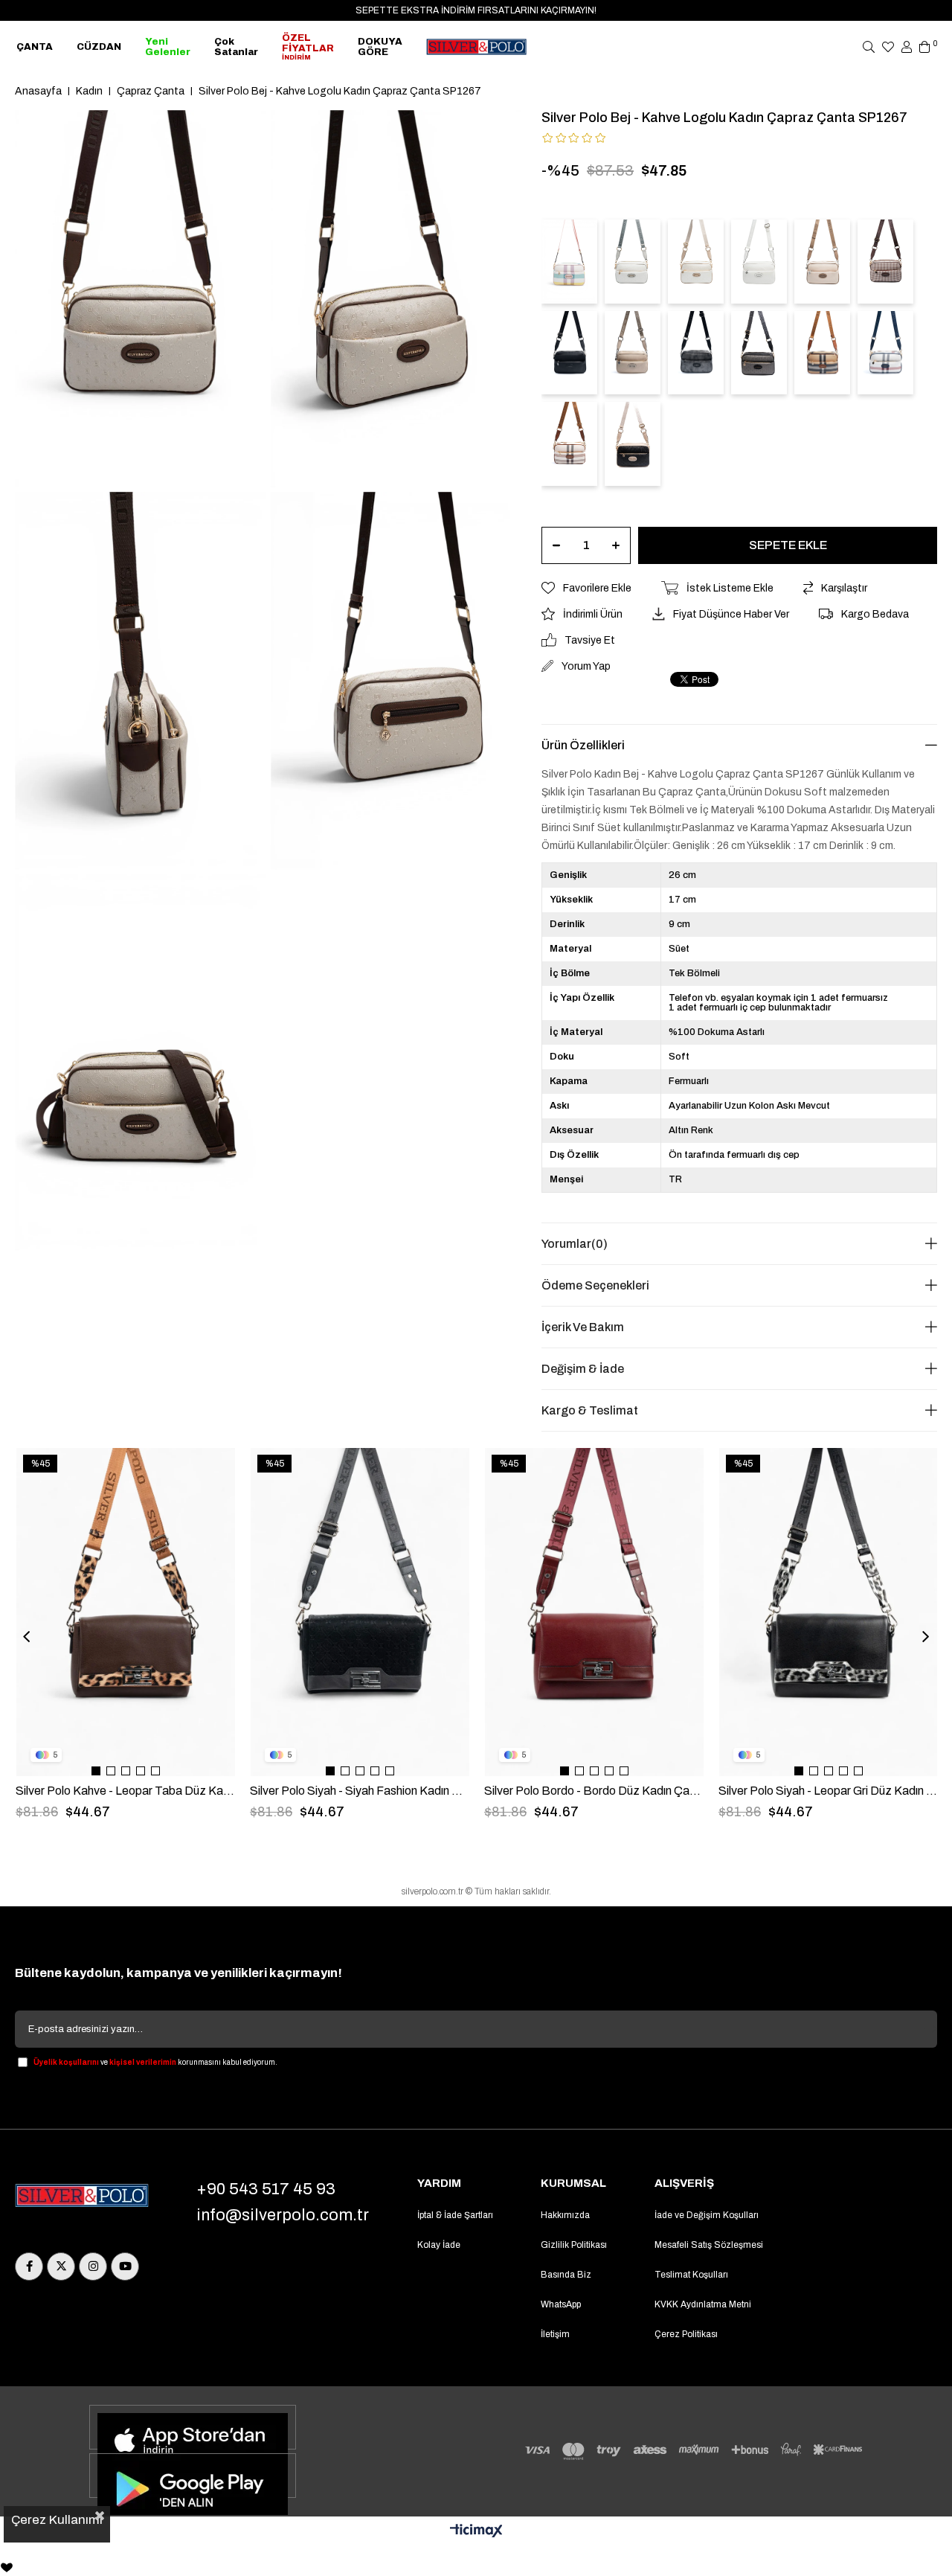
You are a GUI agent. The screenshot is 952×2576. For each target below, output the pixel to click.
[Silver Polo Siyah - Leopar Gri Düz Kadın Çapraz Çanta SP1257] (829, 1612)
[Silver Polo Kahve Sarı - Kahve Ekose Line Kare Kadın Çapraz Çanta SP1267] (885, 262)
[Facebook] (29, 2266)
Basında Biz (566, 2275)
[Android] (193, 2476)
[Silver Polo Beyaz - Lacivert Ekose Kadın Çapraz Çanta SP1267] (885, 353)
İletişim (555, 2334)
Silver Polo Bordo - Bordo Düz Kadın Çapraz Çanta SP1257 (594, 1791)
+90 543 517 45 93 (266, 2189)
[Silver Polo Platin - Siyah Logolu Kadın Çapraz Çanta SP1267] (759, 353)
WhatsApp (561, 2304)
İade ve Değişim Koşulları (707, 2215)
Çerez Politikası (686, 2334)
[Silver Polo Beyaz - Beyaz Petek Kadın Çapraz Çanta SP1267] (759, 262)
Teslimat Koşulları (691, 2275)
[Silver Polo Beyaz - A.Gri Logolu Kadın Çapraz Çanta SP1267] (633, 262)
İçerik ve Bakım (583, 1327)
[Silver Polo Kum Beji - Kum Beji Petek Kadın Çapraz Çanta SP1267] (633, 353)
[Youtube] (125, 2266)
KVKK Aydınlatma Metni (703, 2304)
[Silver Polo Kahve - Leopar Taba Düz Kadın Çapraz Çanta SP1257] (126, 1612)
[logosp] (82, 2197)
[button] (96, 1771)
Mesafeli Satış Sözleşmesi (709, 2245)
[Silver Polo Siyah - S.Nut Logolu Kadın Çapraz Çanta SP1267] (633, 444)
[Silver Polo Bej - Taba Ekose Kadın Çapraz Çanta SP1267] (822, 353)
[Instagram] (93, 2266)
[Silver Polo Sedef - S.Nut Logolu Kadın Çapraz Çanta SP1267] (696, 262)
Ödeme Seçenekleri (595, 1285)
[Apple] (193, 2427)
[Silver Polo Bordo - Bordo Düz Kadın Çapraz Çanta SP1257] (594, 1612)
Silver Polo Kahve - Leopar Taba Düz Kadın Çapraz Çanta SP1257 (125, 1791)
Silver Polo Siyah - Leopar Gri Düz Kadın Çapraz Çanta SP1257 (828, 1791)
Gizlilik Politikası (574, 2245)
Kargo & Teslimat (590, 1410)
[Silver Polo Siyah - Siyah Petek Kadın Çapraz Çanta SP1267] (569, 353)
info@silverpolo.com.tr (283, 2215)
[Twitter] (61, 2266)
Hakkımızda (565, 2215)
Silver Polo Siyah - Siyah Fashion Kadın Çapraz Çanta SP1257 (360, 1791)
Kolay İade (439, 2245)
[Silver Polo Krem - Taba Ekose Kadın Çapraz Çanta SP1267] (569, 444)
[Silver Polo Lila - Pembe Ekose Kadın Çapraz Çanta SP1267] (569, 262)
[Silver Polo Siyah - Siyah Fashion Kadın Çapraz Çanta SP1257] (360, 1612)
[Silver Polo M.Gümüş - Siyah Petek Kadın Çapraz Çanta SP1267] (696, 353)
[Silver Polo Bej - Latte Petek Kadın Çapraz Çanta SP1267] (822, 262)
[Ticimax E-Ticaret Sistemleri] (476, 2532)
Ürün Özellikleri (583, 745)
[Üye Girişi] (907, 47)
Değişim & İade (583, 1369)
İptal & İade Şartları (455, 2215)
